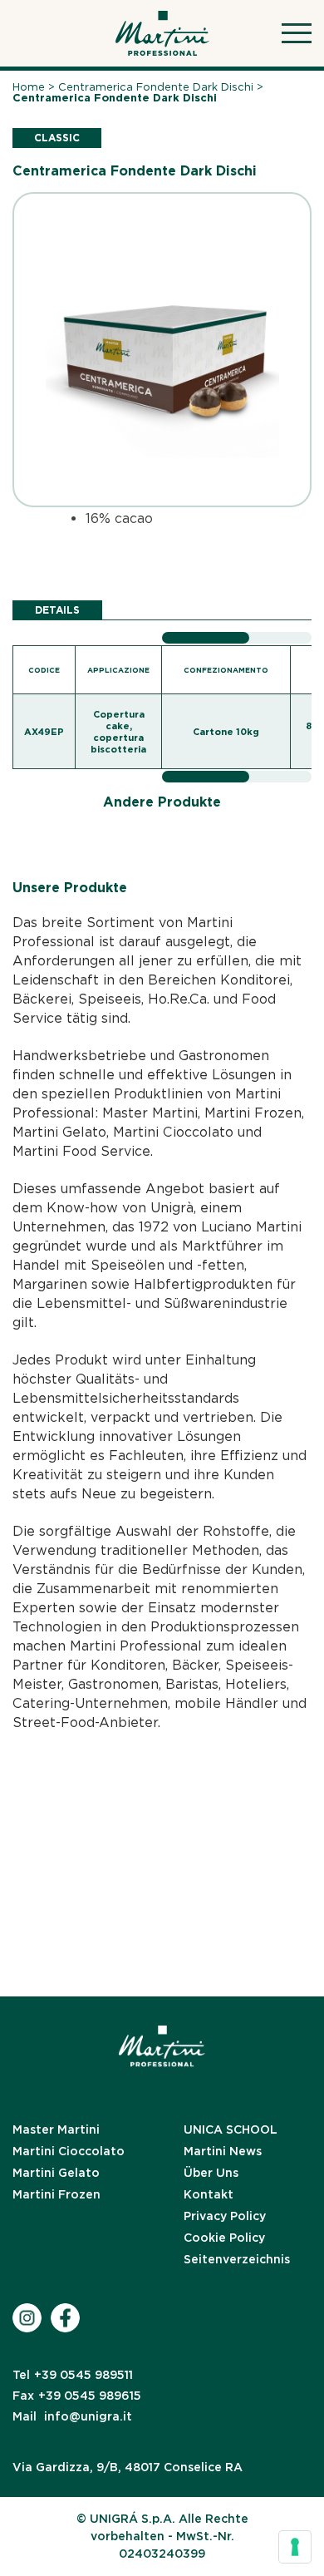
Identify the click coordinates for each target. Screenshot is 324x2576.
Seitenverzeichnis (237, 2259)
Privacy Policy (225, 2216)
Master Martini (56, 2129)
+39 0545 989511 (73, 2375)
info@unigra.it (72, 2416)
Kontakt (209, 2194)
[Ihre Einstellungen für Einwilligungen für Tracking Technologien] (295, 2547)
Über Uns (211, 2173)
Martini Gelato (56, 2173)
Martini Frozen (56, 2194)
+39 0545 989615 (77, 2396)
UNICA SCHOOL (231, 2129)
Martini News (223, 2151)
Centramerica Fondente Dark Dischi (156, 87)
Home (29, 87)
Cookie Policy (224, 2238)
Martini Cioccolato (69, 2151)
